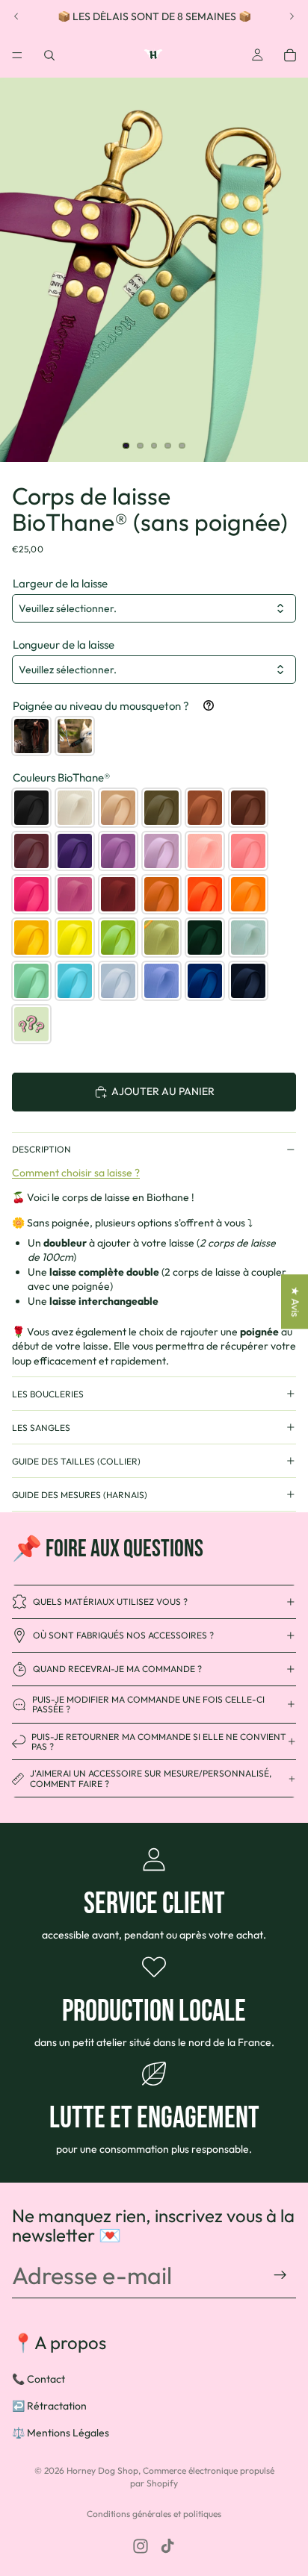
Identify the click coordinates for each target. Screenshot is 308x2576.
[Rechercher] (49, 55)
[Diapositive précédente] (16, 16)
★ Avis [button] (295, 1301)
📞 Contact (38, 2379)
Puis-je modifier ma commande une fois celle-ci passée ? (148, 1704)
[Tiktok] (167, 2546)
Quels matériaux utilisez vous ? (110, 1602)
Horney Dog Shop (102, 2470)
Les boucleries (48, 1394)
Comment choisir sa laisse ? (76, 1173)
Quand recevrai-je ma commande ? (117, 1669)
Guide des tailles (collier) (76, 1461)
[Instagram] (141, 2546)
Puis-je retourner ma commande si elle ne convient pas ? (159, 1741)
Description (41, 1149)
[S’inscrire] (280, 2275)
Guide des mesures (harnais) (80, 1495)
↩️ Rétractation (49, 2406)
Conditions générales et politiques (154, 2514)
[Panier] (290, 55)
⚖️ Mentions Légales (61, 2432)
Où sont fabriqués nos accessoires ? (123, 1635)
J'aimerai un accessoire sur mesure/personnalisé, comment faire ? (151, 1778)
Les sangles (41, 1428)
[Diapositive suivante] (292, 16)
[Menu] (17, 55)
